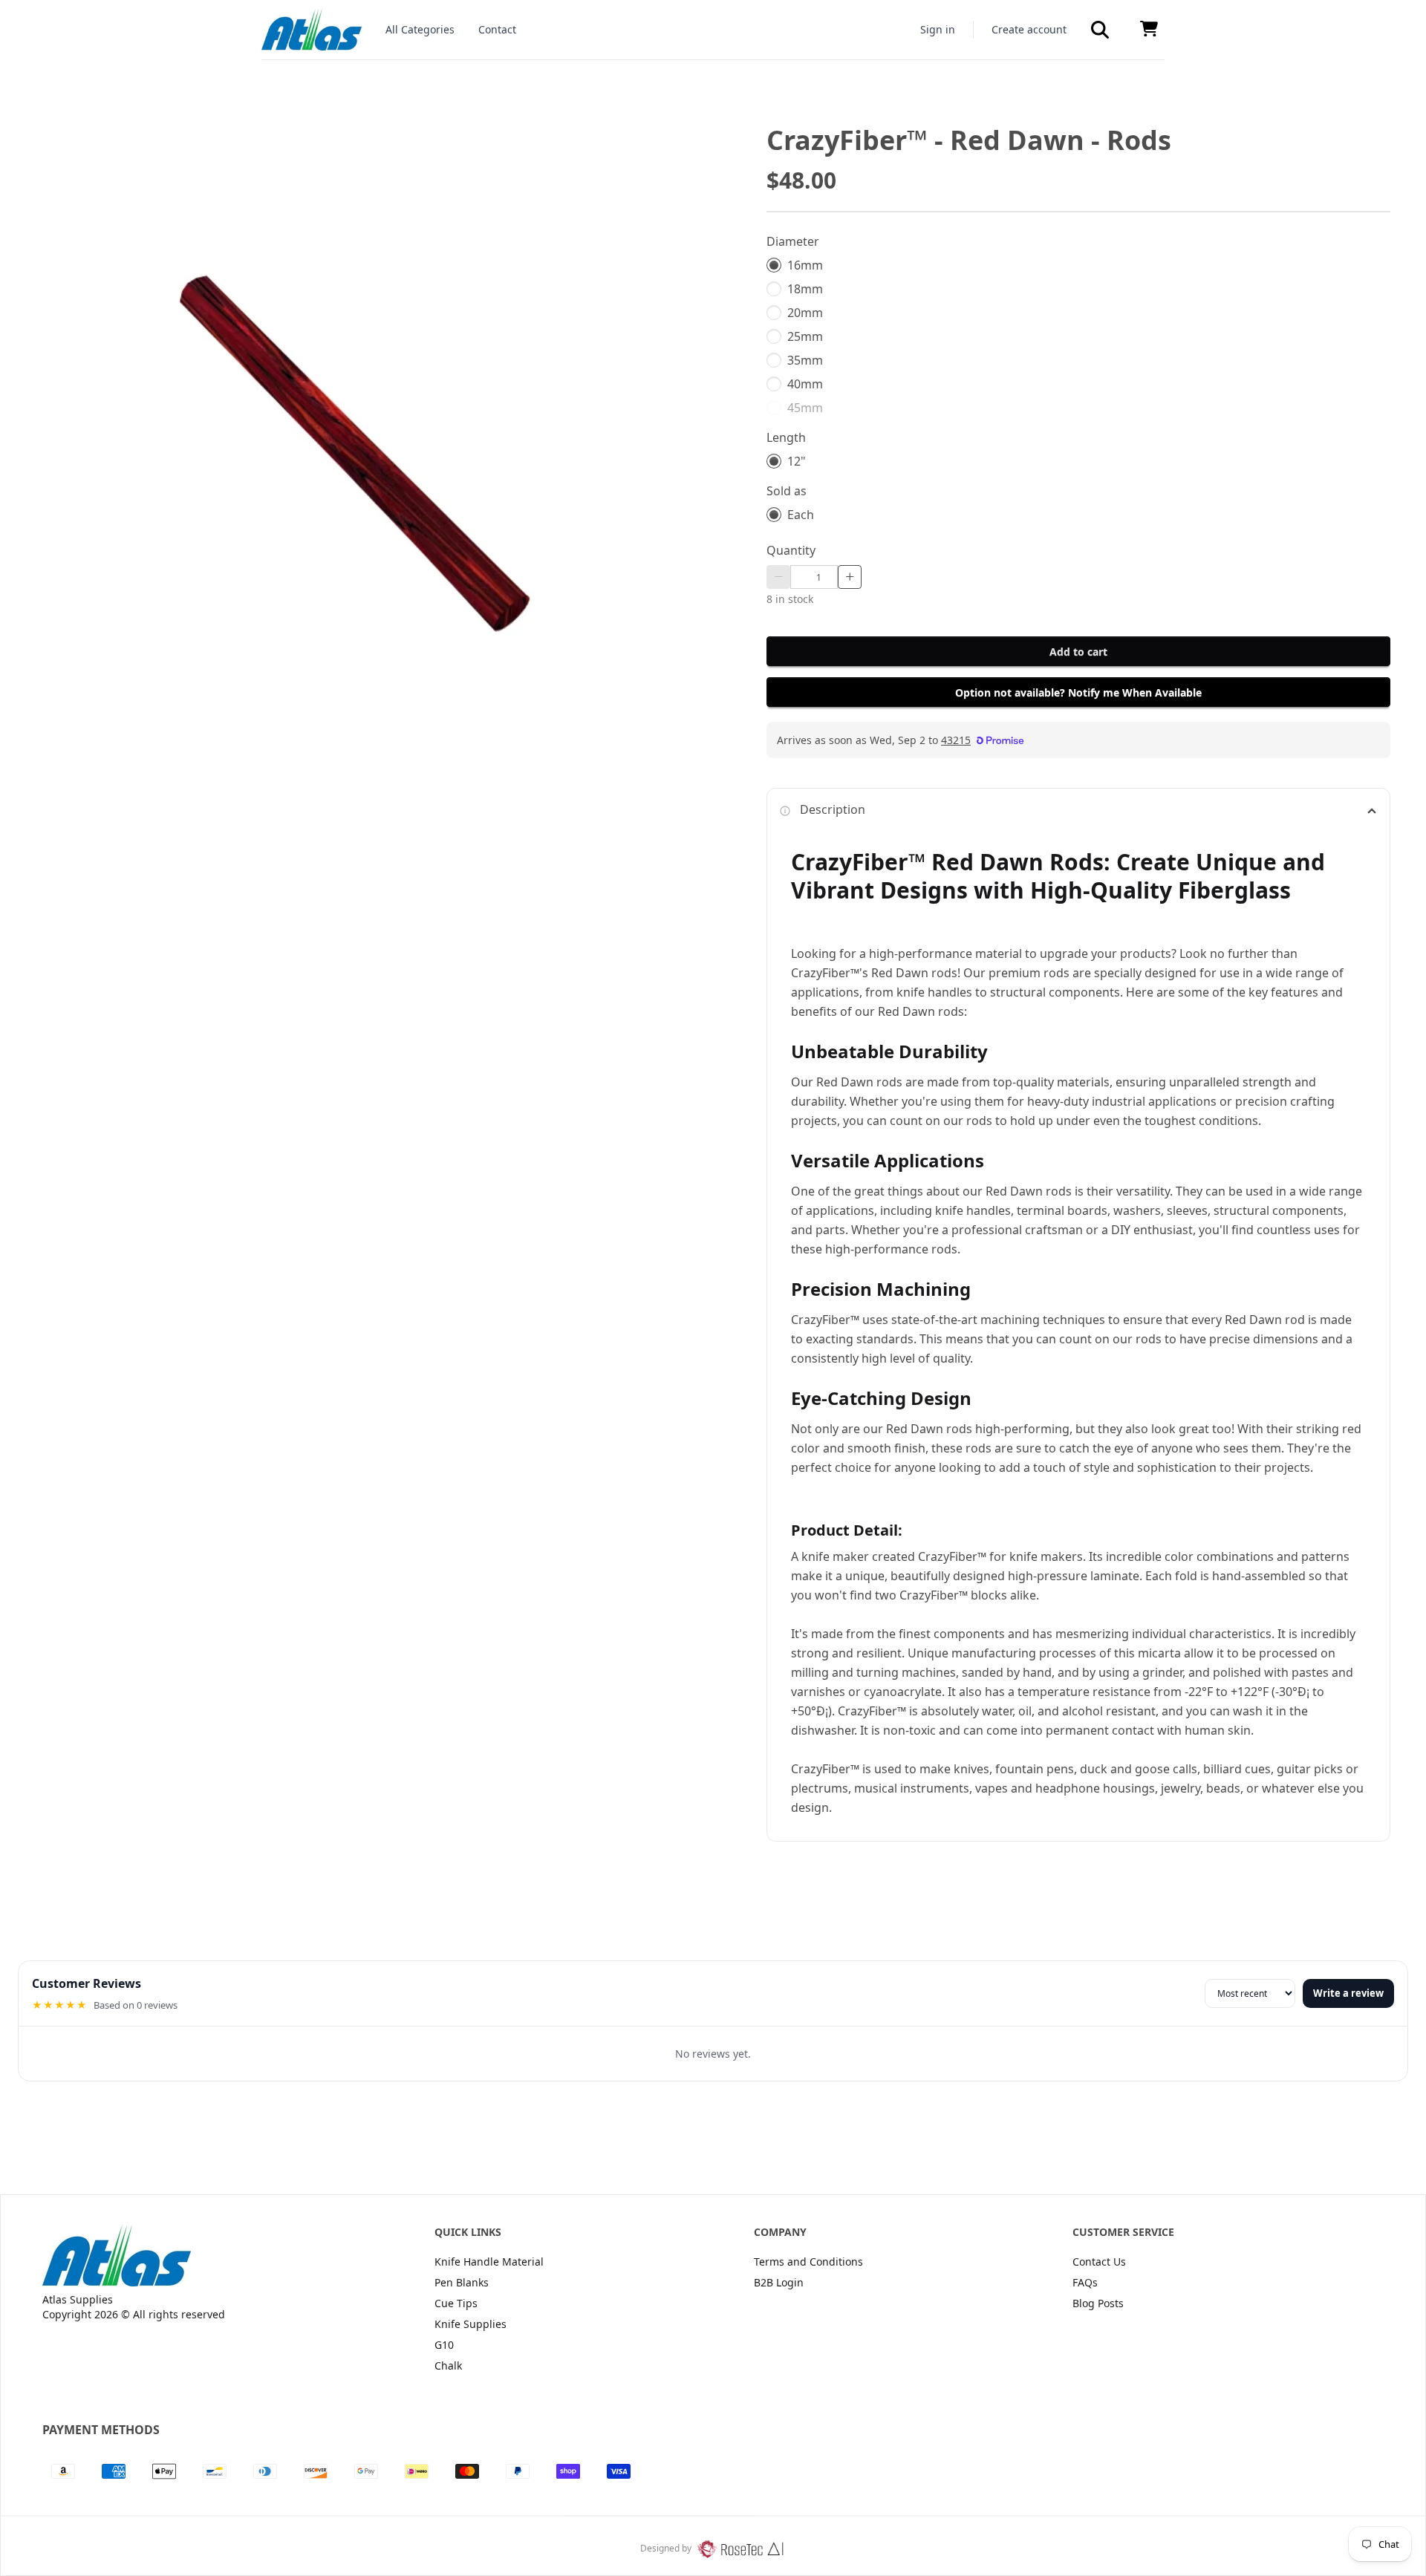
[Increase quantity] (850, 577)
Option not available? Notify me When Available (1078, 692)
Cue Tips (456, 2303)
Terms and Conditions (808, 2262)
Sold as (787, 491)
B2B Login (779, 2282)
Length (786, 437)
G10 (444, 2345)
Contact (497, 29)
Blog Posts (1098, 2303)
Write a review (1348, 1993)
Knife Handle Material (489, 2262)
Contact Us (1099, 2262)
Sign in (938, 29)
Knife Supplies (471, 2324)
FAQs (1085, 2282)
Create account (1029, 29)
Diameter (793, 241)
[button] (1100, 30)
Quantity (791, 550)
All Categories (420, 29)
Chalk (448, 2365)
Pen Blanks (462, 2282)
